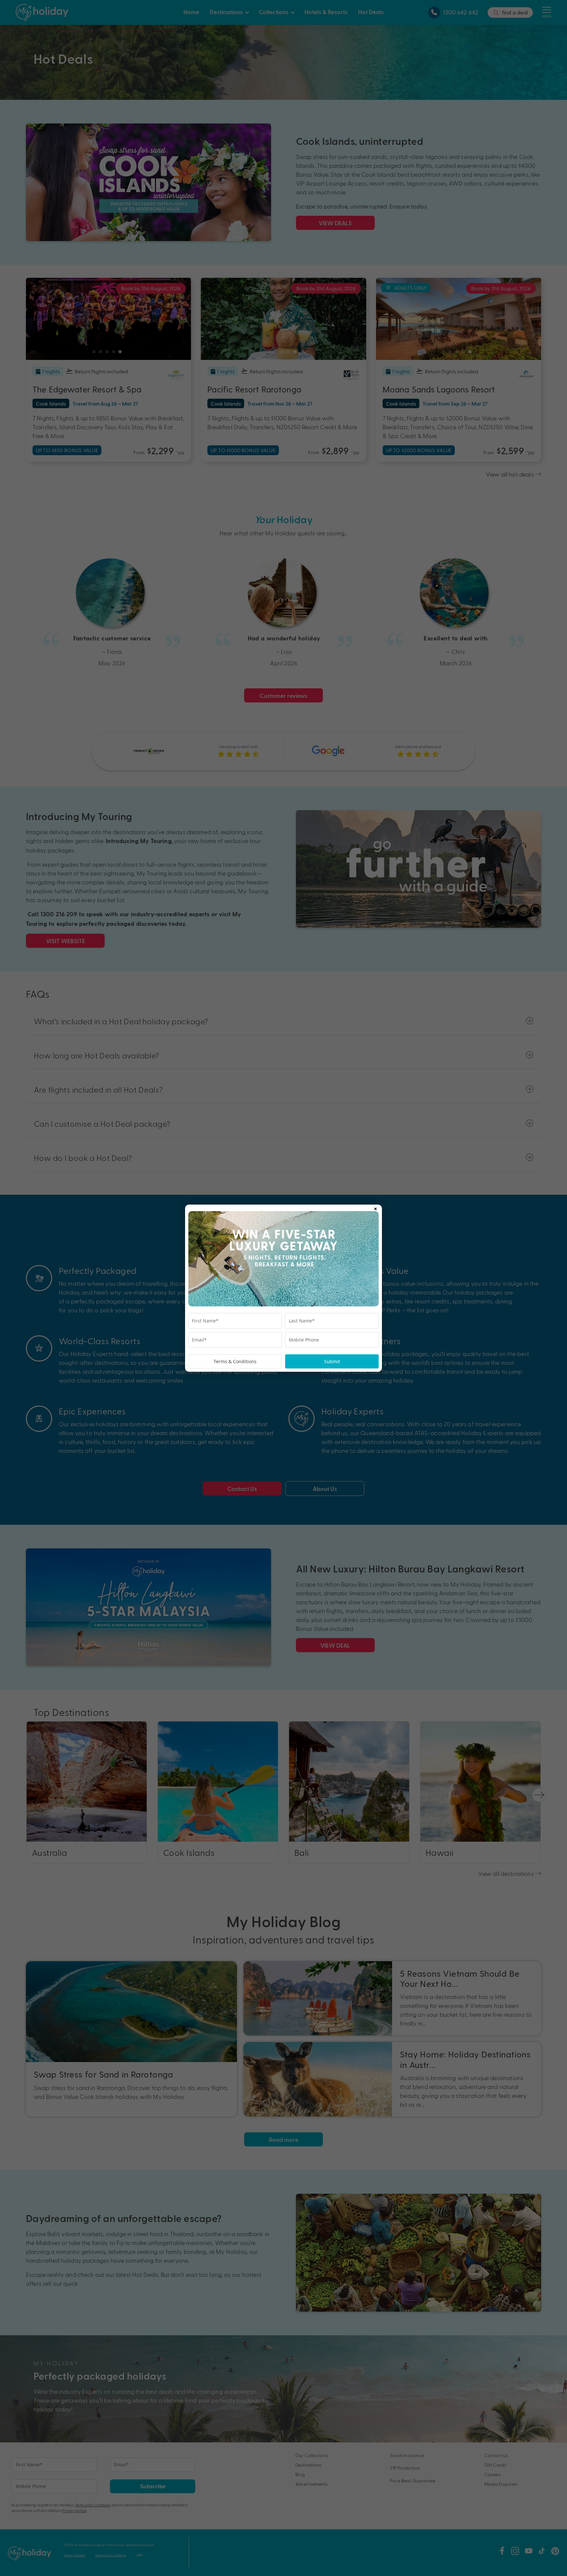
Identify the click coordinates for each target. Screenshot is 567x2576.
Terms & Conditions (235, 1361)
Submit (332, 1361)
